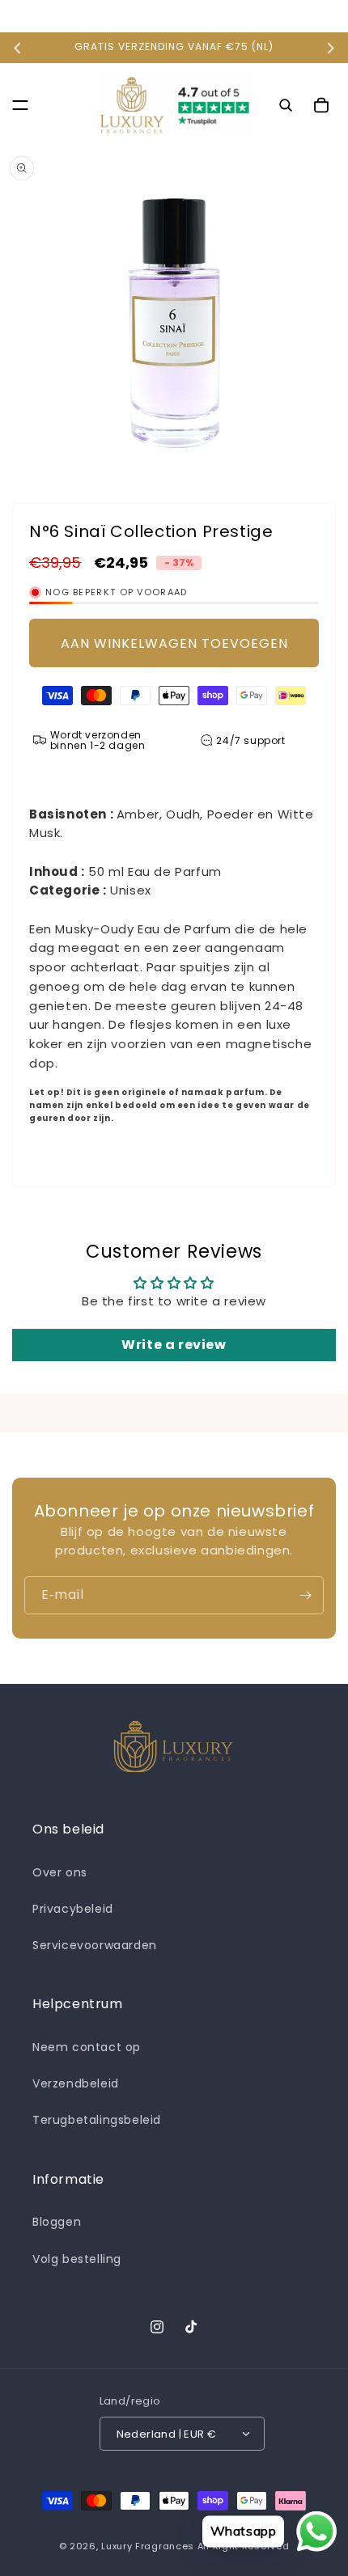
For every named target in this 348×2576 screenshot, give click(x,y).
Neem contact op (87, 2047)
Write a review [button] (174, 1345)
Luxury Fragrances (148, 2546)
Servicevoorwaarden (95, 1945)
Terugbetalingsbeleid (97, 2120)
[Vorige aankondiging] (18, 48)
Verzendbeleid (76, 2083)
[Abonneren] (305, 1595)
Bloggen (57, 2222)
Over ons (60, 1872)
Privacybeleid (73, 1909)
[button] (20, 105)
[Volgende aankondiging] (330, 48)
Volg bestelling (77, 2259)
